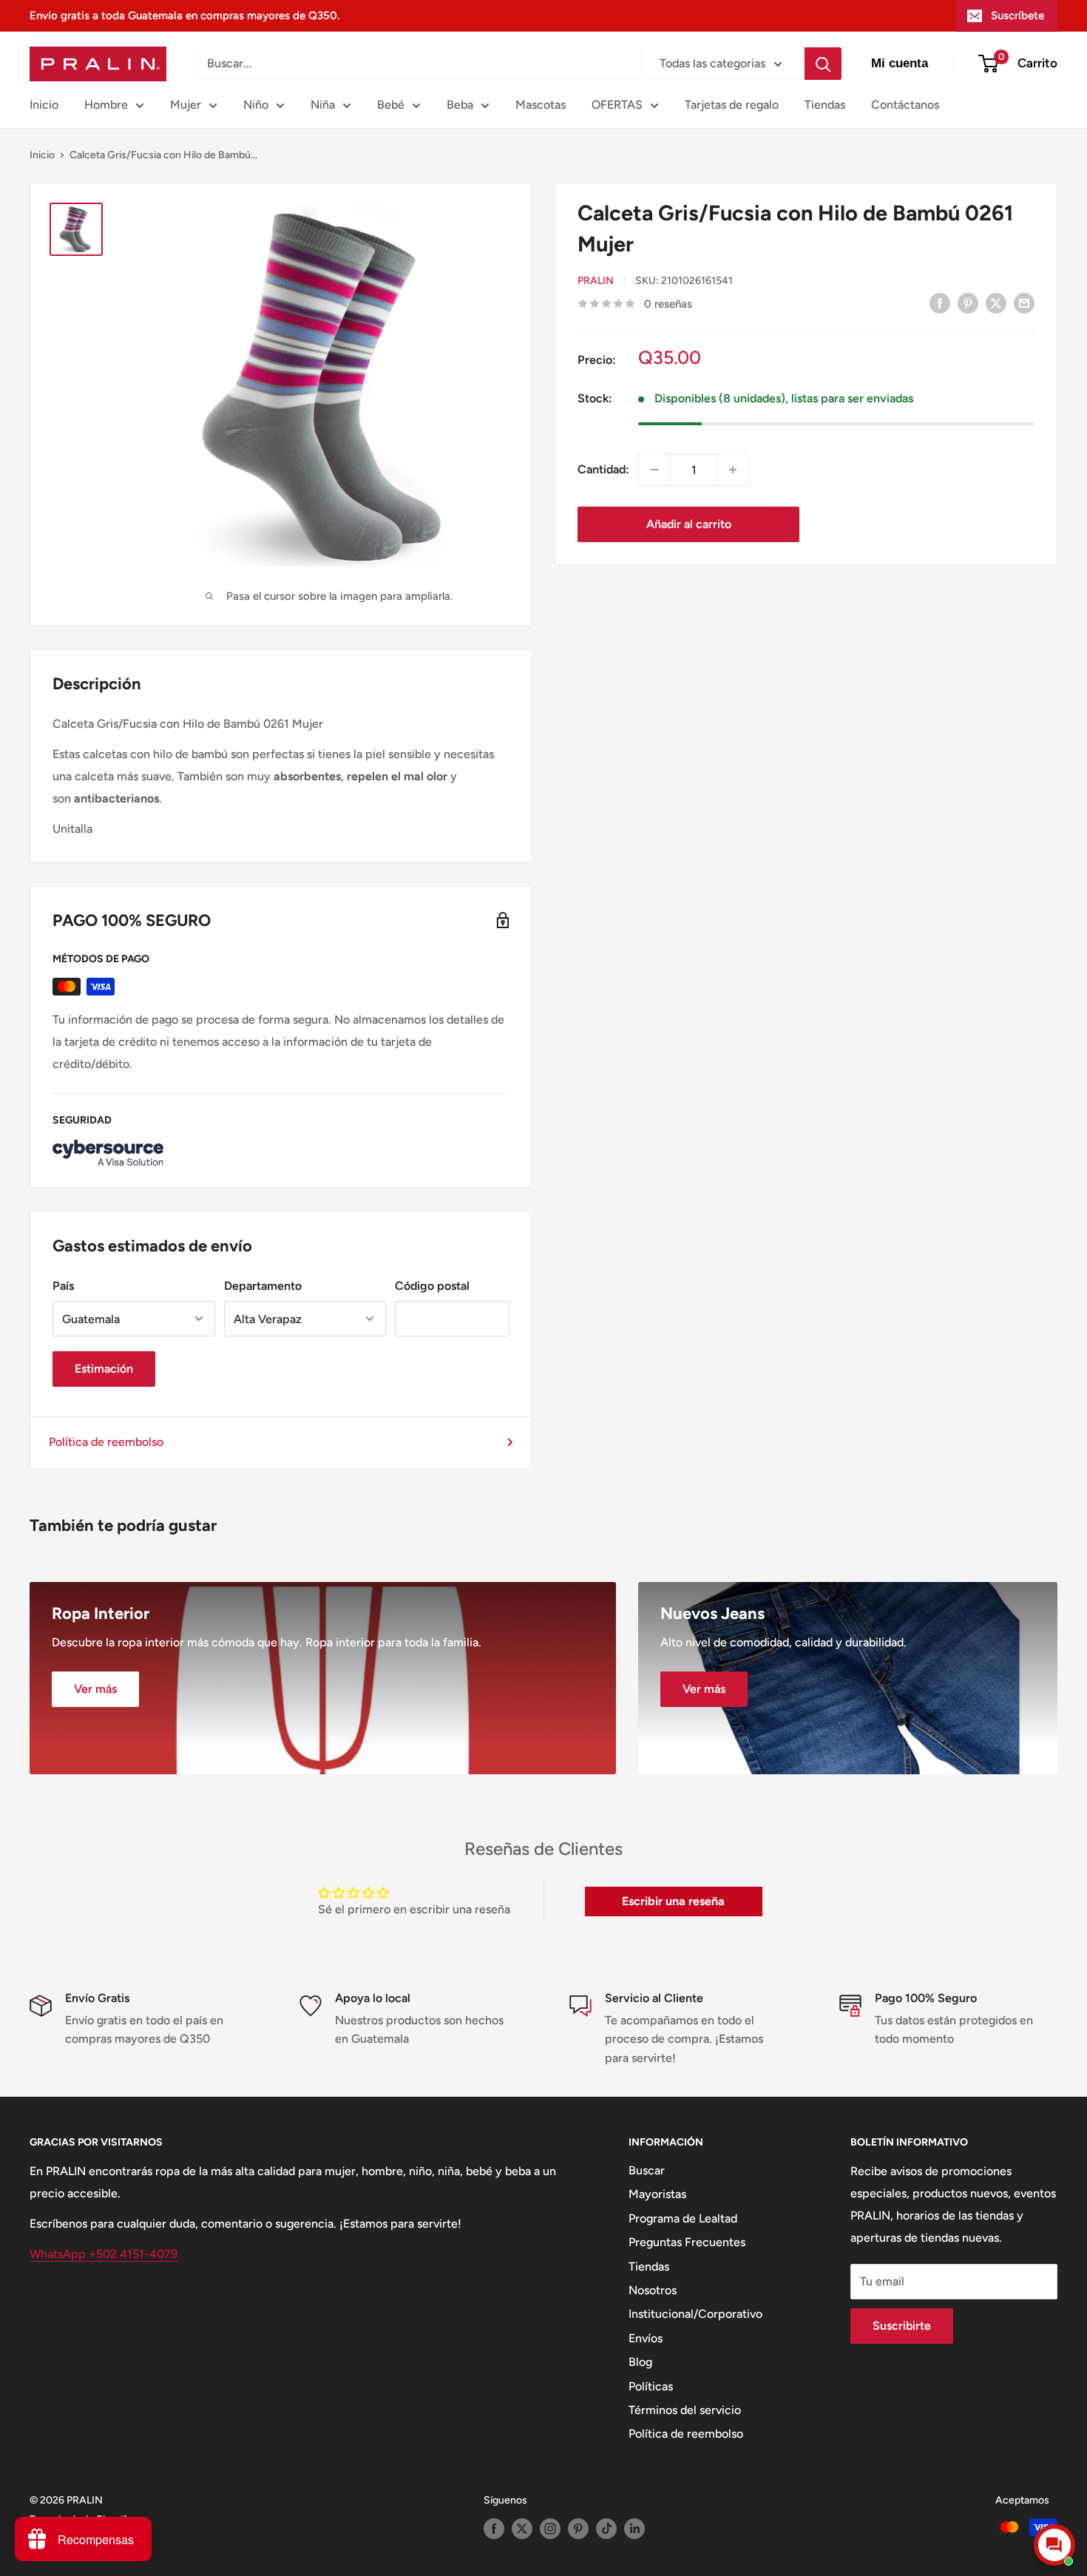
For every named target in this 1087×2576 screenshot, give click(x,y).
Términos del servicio (685, 2410)
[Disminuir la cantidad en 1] (654, 470)
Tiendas (825, 105)
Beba (460, 105)
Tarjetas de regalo (732, 105)
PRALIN (596, 281)
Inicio (44, 105)
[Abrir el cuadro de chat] (1054, 2545)
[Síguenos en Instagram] (550, 2529)
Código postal (432, 1286)
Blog (640, 2362)
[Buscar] (823, 64)
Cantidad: (603, 469)
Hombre (106, 105)
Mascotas (541, 105)
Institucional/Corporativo (695, 2314)
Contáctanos (905, 105)
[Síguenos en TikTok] (606, 2529)
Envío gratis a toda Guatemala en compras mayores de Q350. (184, 16)
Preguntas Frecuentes (687, 2242)
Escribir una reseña (673, 1901)
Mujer (186, 105)
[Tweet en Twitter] (996, 302)
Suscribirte (902, 2326)
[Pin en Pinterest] (968, 302)
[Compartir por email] (1024, 302)
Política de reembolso (106, 1442)
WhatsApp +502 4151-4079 (104, 2254)
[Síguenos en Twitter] (522, 2529)
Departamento (263, 1286)
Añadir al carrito (689, 524)
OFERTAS (617, 105)
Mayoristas (657, 2194)
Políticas (651, 2386)
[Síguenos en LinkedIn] (634, 2529)
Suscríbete (1017, 16)
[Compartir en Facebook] (940, 302)
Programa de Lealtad (683, 2218)
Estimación (104, 1369)
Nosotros (653, 2290)
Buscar (647, 2170)
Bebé (391, 105)
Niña (323, 105)
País (63, 1286)
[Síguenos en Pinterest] (578, 2529)
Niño (256, 105)
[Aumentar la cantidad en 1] (733, 470)
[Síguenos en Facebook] (494, 2529)
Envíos (646, 2338)
